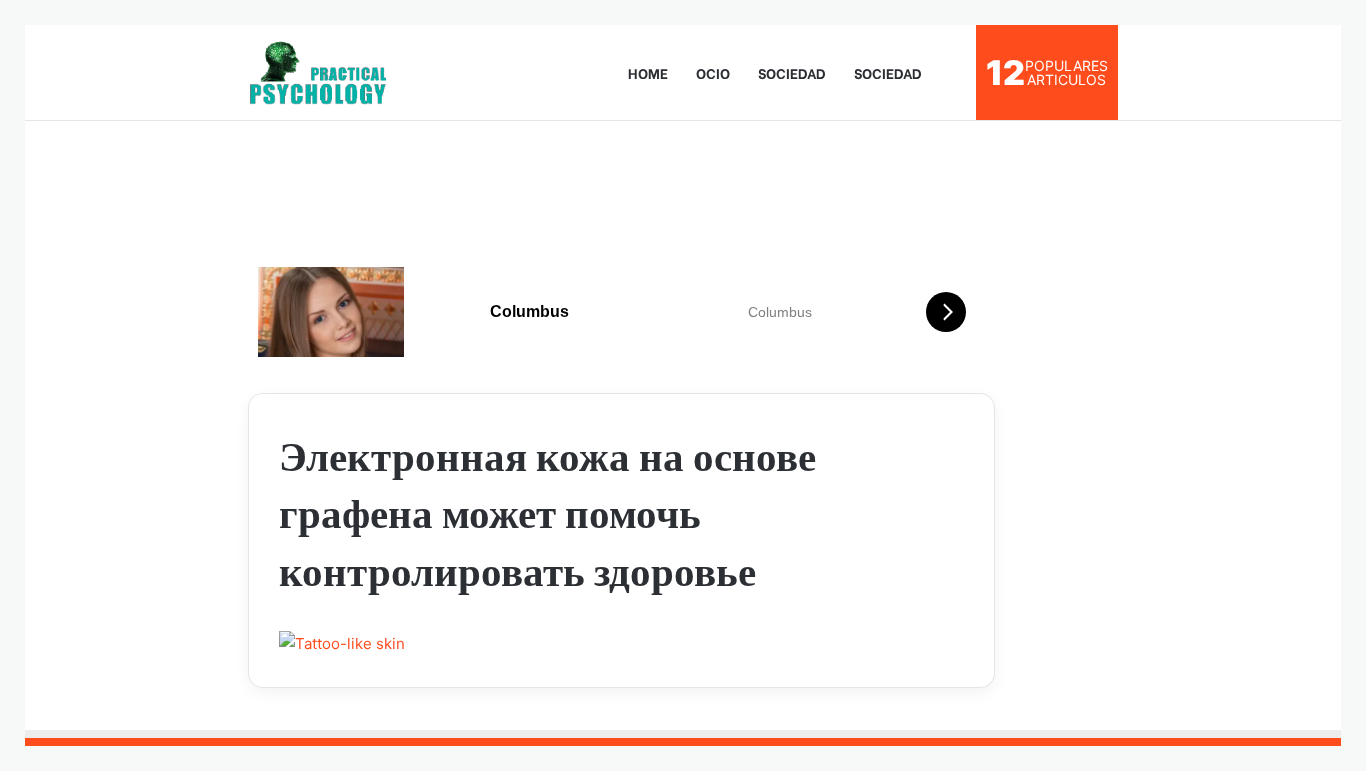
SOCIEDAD (792, 72)
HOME (648, 72)
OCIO (713, 72)
